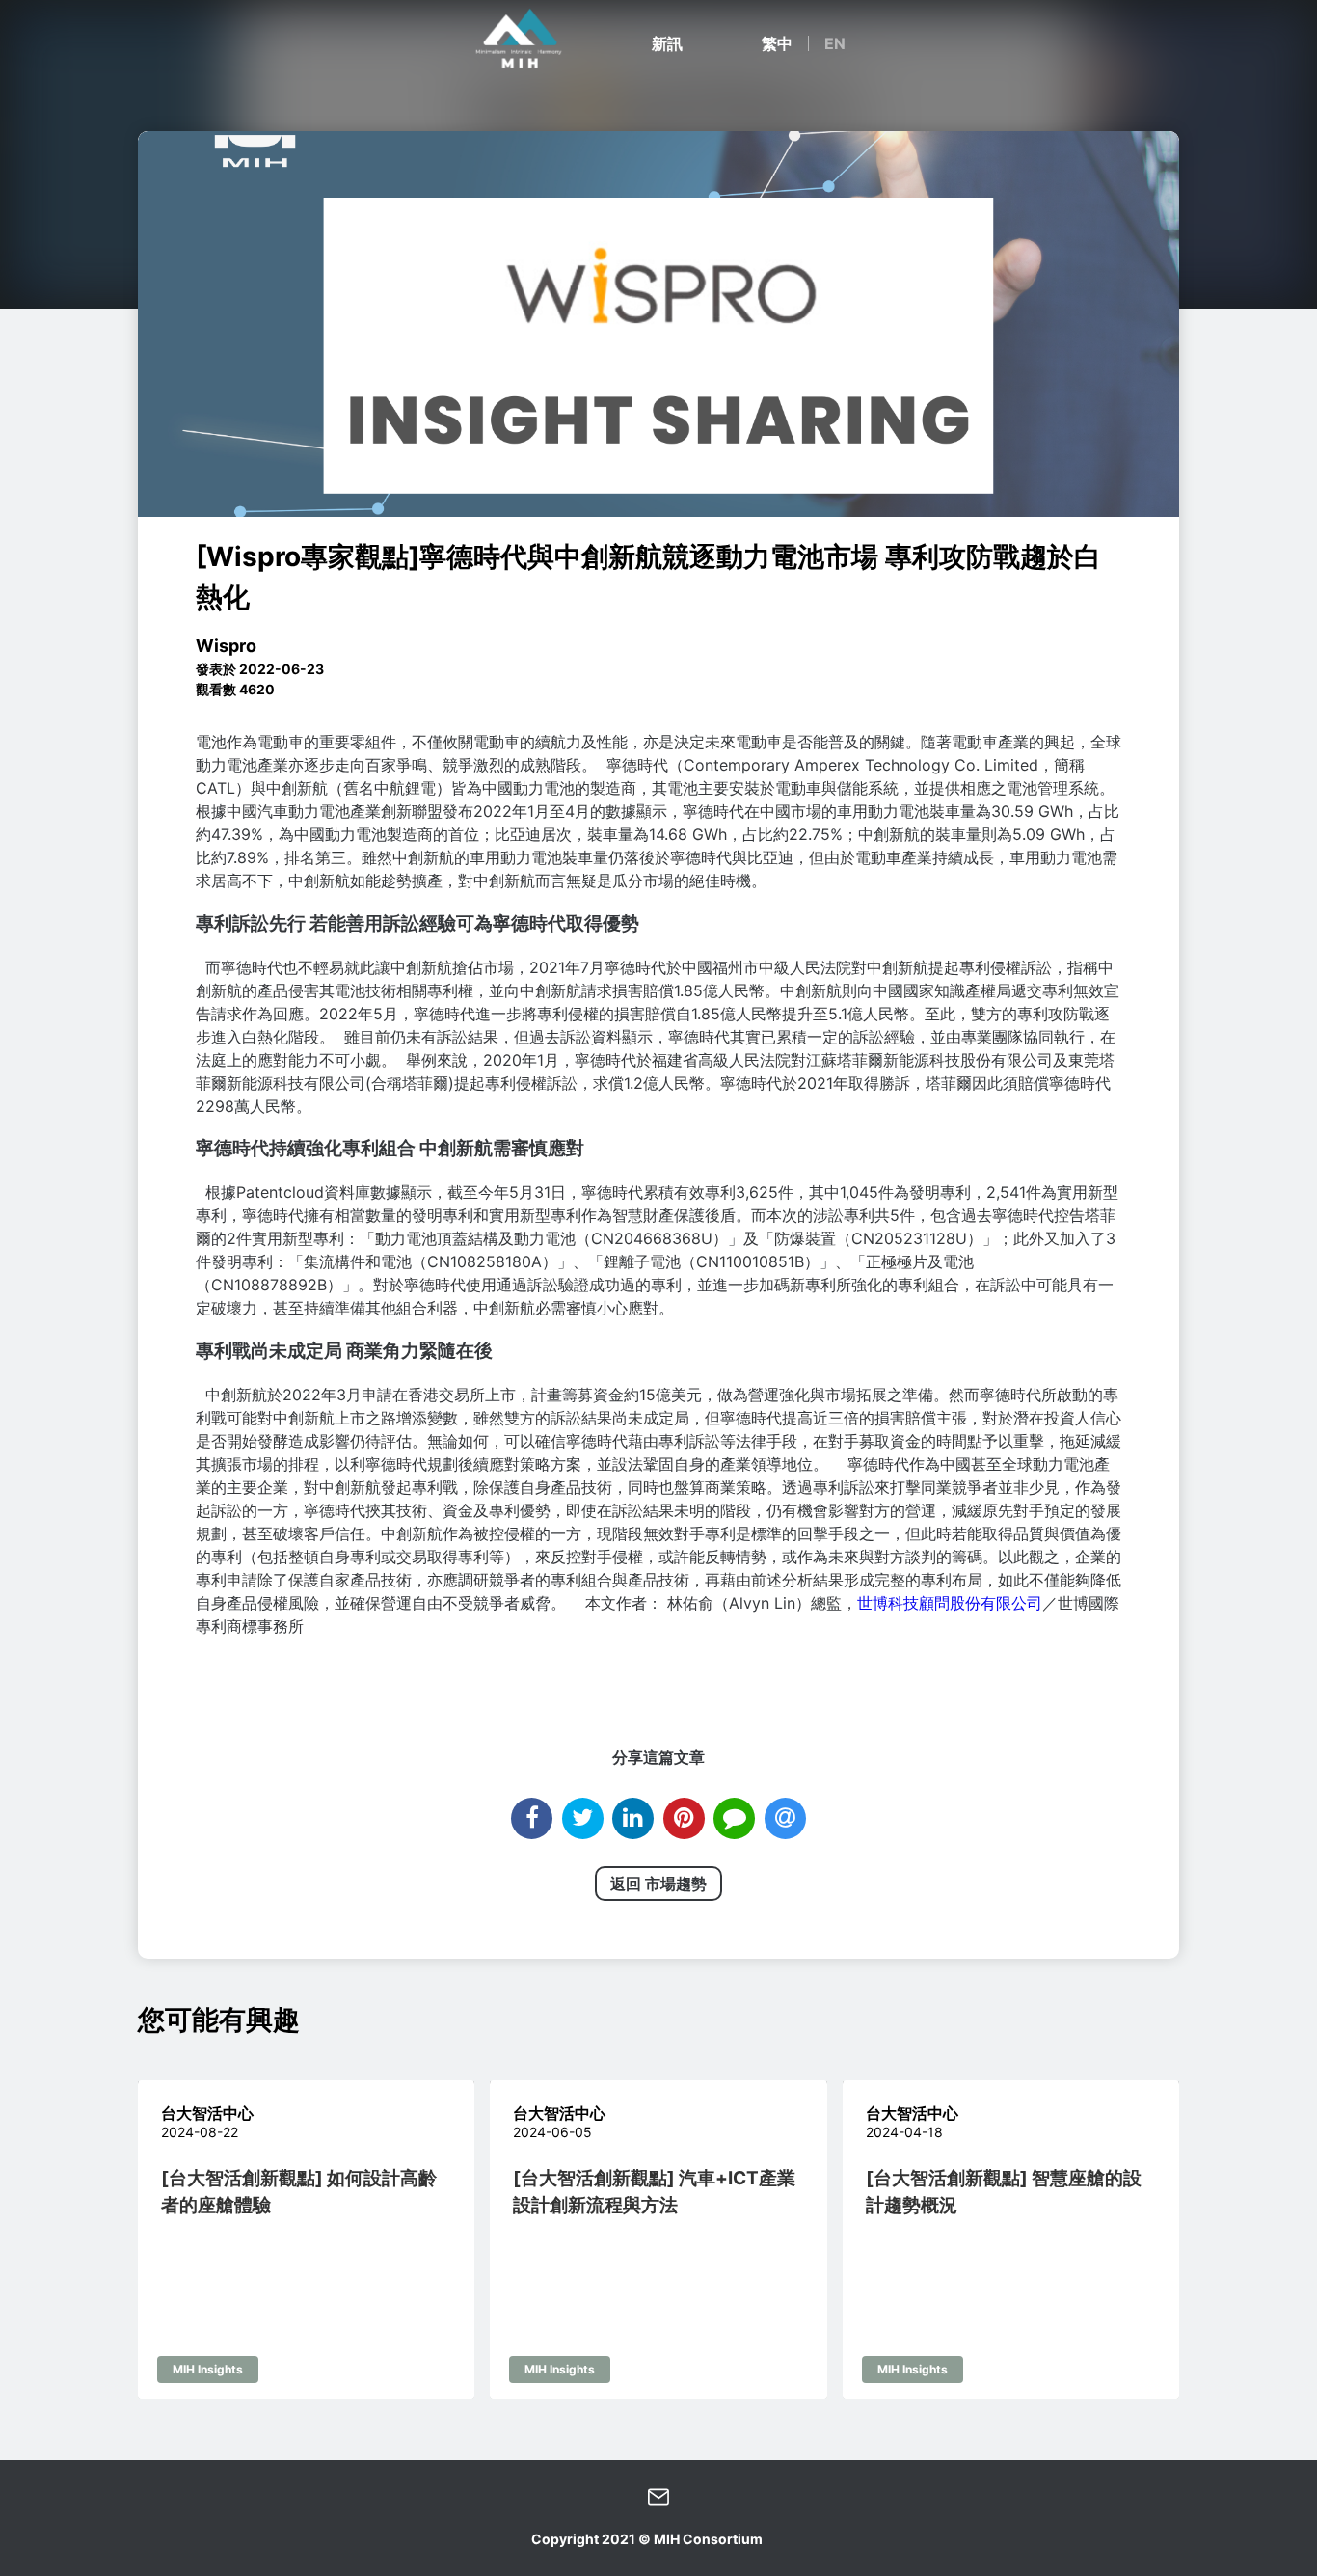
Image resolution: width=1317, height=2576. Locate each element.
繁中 (777, 43)
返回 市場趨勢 (658, 1884)
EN (835, 43)
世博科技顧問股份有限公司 (950, 1603)
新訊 (667, 43)
